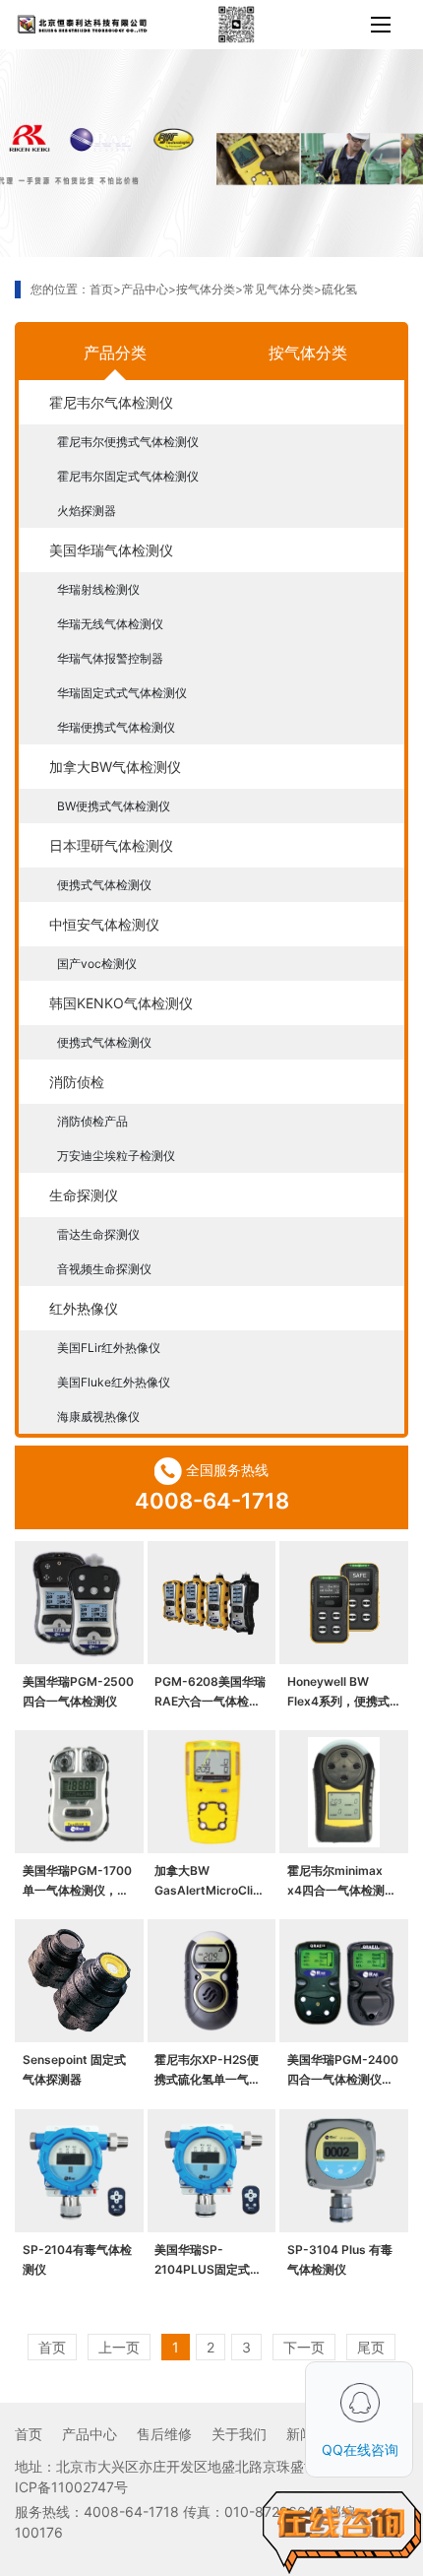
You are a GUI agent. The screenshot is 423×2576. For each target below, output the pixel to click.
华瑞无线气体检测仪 (110, 624)
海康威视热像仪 (98, 1417)
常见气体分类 (278, 289)
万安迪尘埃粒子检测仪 (116, 1156)
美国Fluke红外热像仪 (114, 1382)
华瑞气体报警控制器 (110, 658)
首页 (101, 289)
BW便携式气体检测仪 (114, 806)
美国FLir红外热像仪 (109, 1348)
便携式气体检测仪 (104, 885)
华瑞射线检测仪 (98, 589)
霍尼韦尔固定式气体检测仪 (128, 476)
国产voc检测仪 (97, 964)
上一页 (119, 2347)
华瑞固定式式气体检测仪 (122, 693)
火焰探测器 (87, 511)
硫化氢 (339, 289)
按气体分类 (206, 289)
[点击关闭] (392, 2361)
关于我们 (239, 2434)
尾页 (371, 2347)
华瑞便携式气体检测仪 (116, 727)
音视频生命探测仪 (104, 1269)
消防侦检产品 (92, 1121)
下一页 (304, 2347)
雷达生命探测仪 (98, 1234)
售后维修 (164, 2434)
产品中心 (145, 289)
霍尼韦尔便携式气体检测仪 (128, 442)
